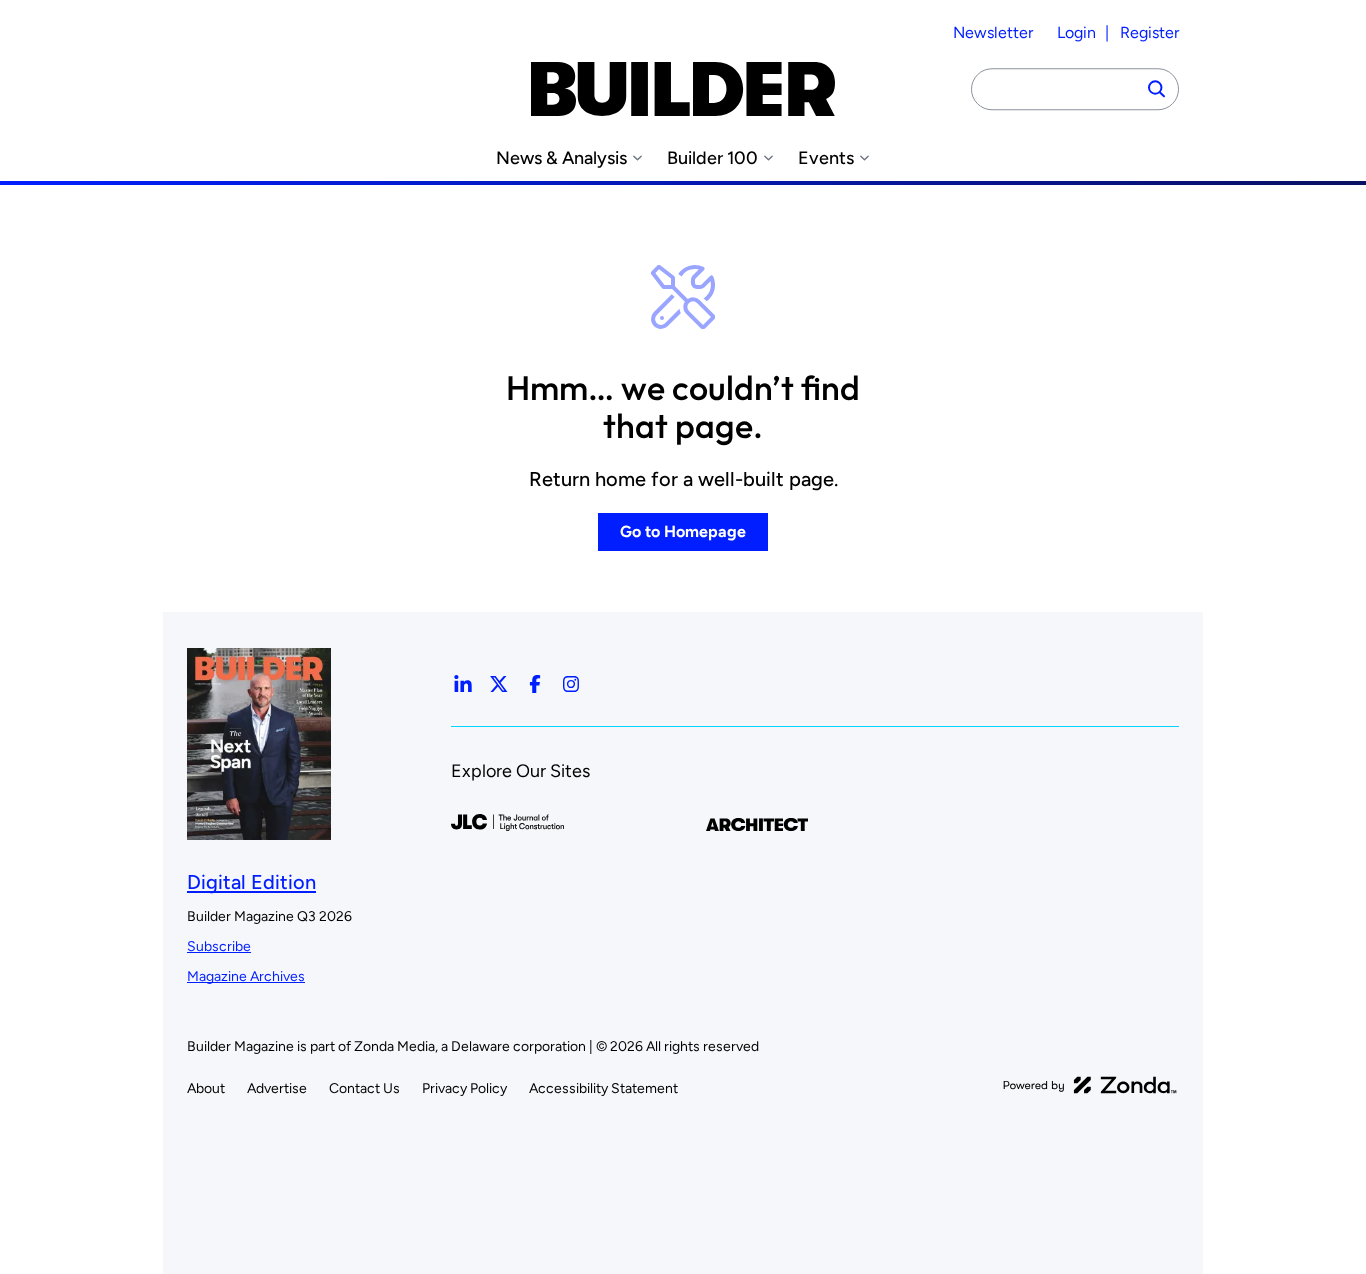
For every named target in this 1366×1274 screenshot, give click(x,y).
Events (826, 158)
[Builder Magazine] (683, 89)
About (206, 1088)
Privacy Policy (464, 1088)
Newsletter (993, 32)
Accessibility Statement (603, 1088)
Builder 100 (712, 158)
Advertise (277, 1088)
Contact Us (364, 1088)
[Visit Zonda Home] (1090, 1085)
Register (1149, 32)
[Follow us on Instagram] (571, 684)
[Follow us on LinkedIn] (463, 684)
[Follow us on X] (499, 684)
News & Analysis (561, 158)
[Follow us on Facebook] (535, 684)
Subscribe (219, 946)
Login (1076, 32)
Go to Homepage (683, 531)
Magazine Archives (246, 976)
